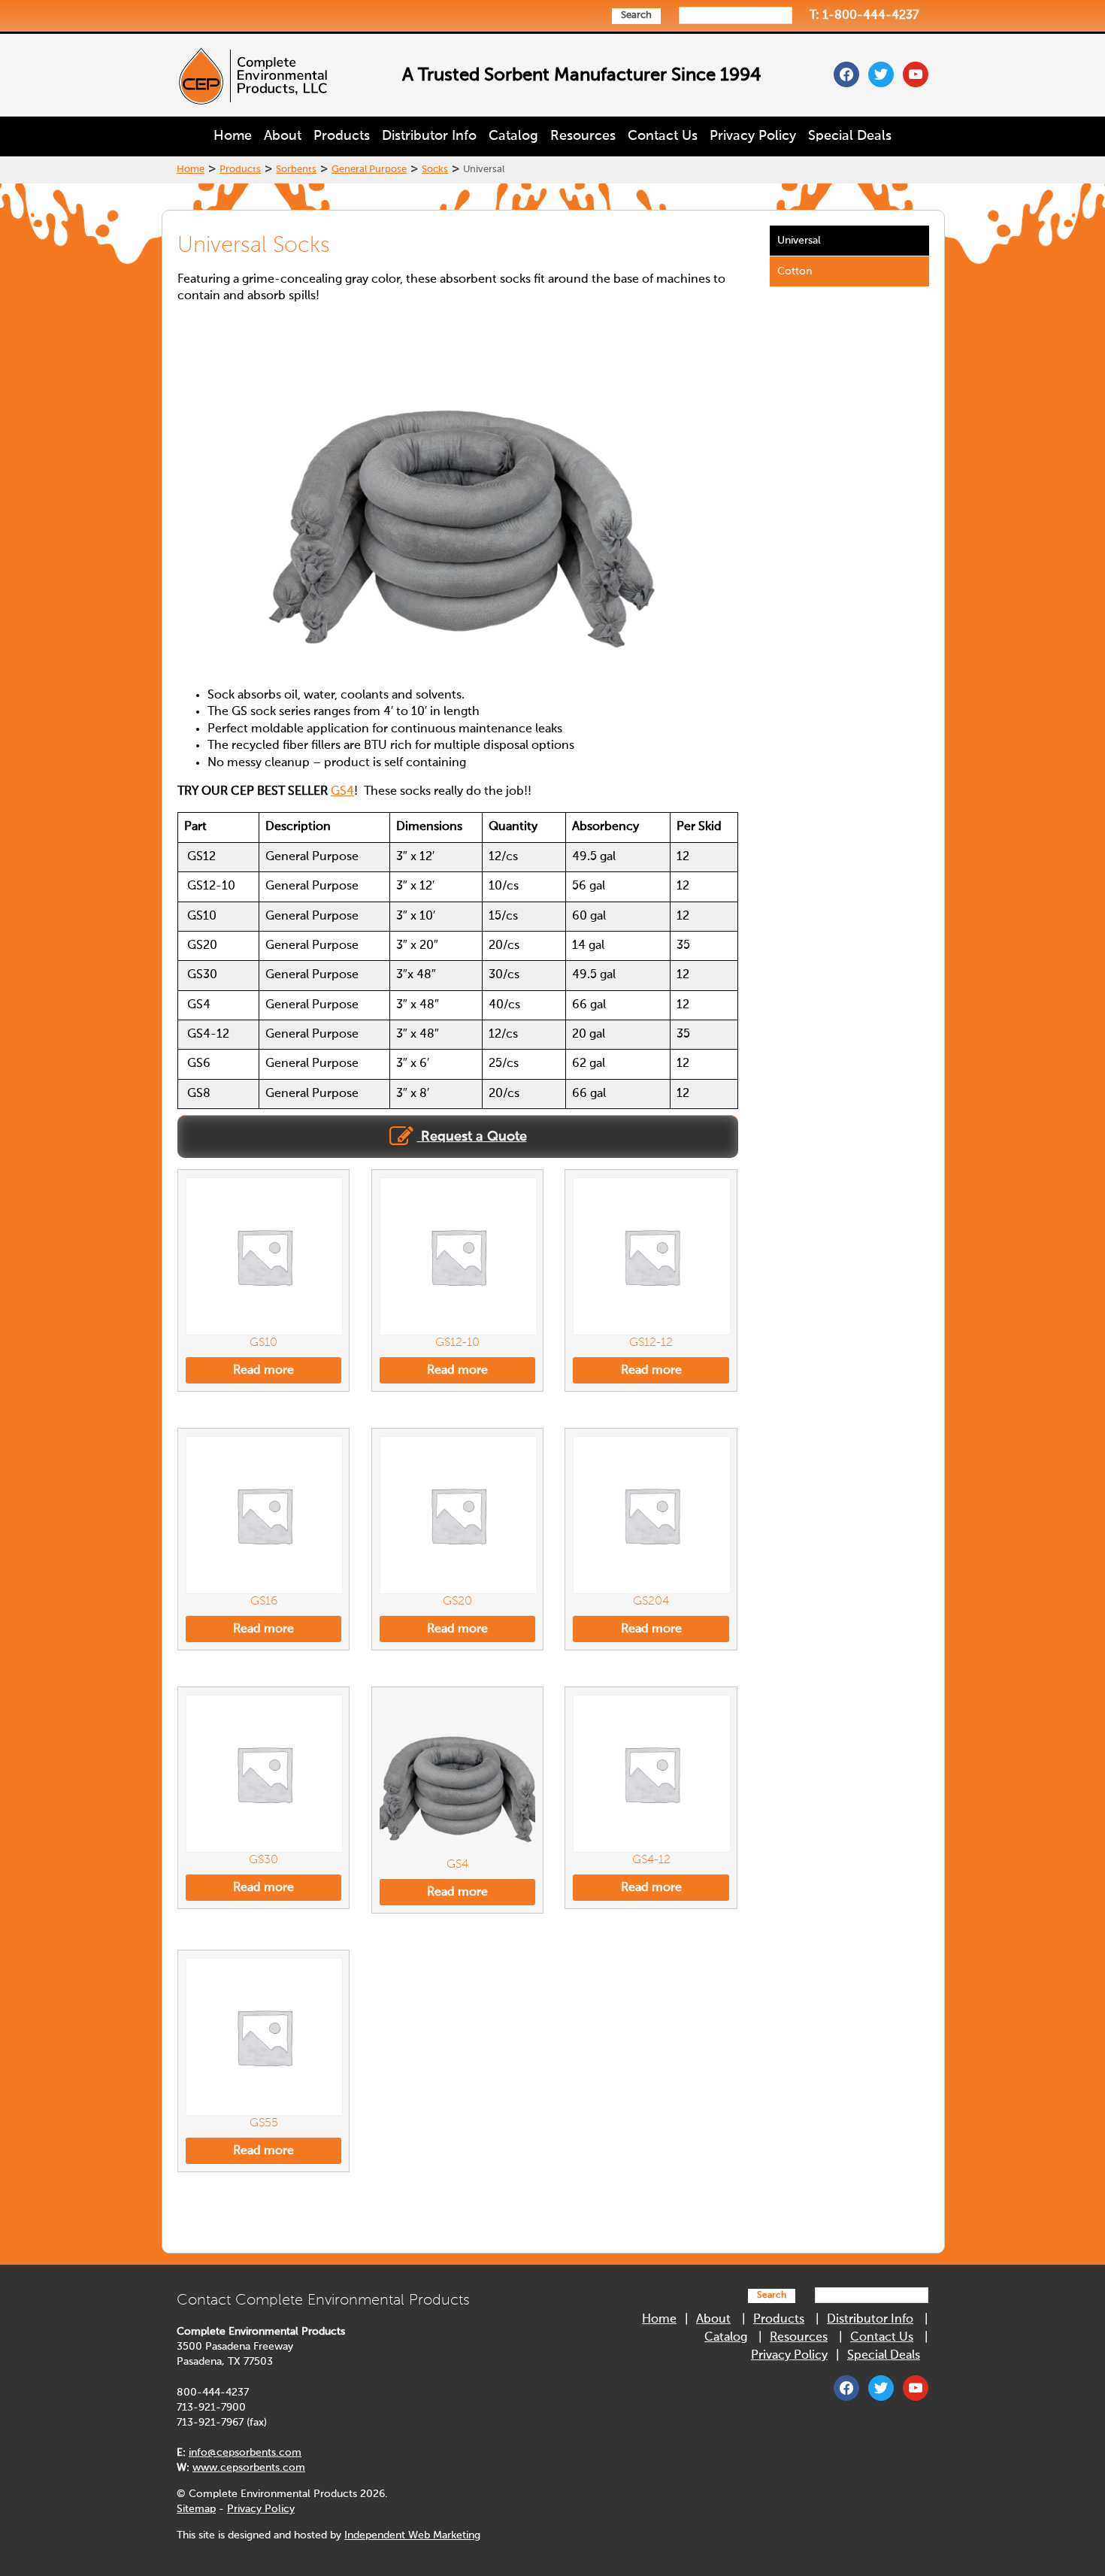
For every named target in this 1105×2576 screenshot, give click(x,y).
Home (233, 136)
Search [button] (636, 15)
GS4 (342, 792)
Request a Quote (472, 1137)
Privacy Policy (753, 136)
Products (342, 136)
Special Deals (850, 136)
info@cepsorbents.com (245, 2453)
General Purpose (369, 170)
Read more (263, 1371)
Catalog (513, 136)
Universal (799, 241)
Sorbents (296, 170)
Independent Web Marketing (412, 2535)
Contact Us (663, 136)
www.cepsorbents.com (249, 2468)
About (283, 136)
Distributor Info (429, 136)
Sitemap (196, 2509)
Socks (435, 170)
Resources (583, 136)
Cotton (795, 271)
